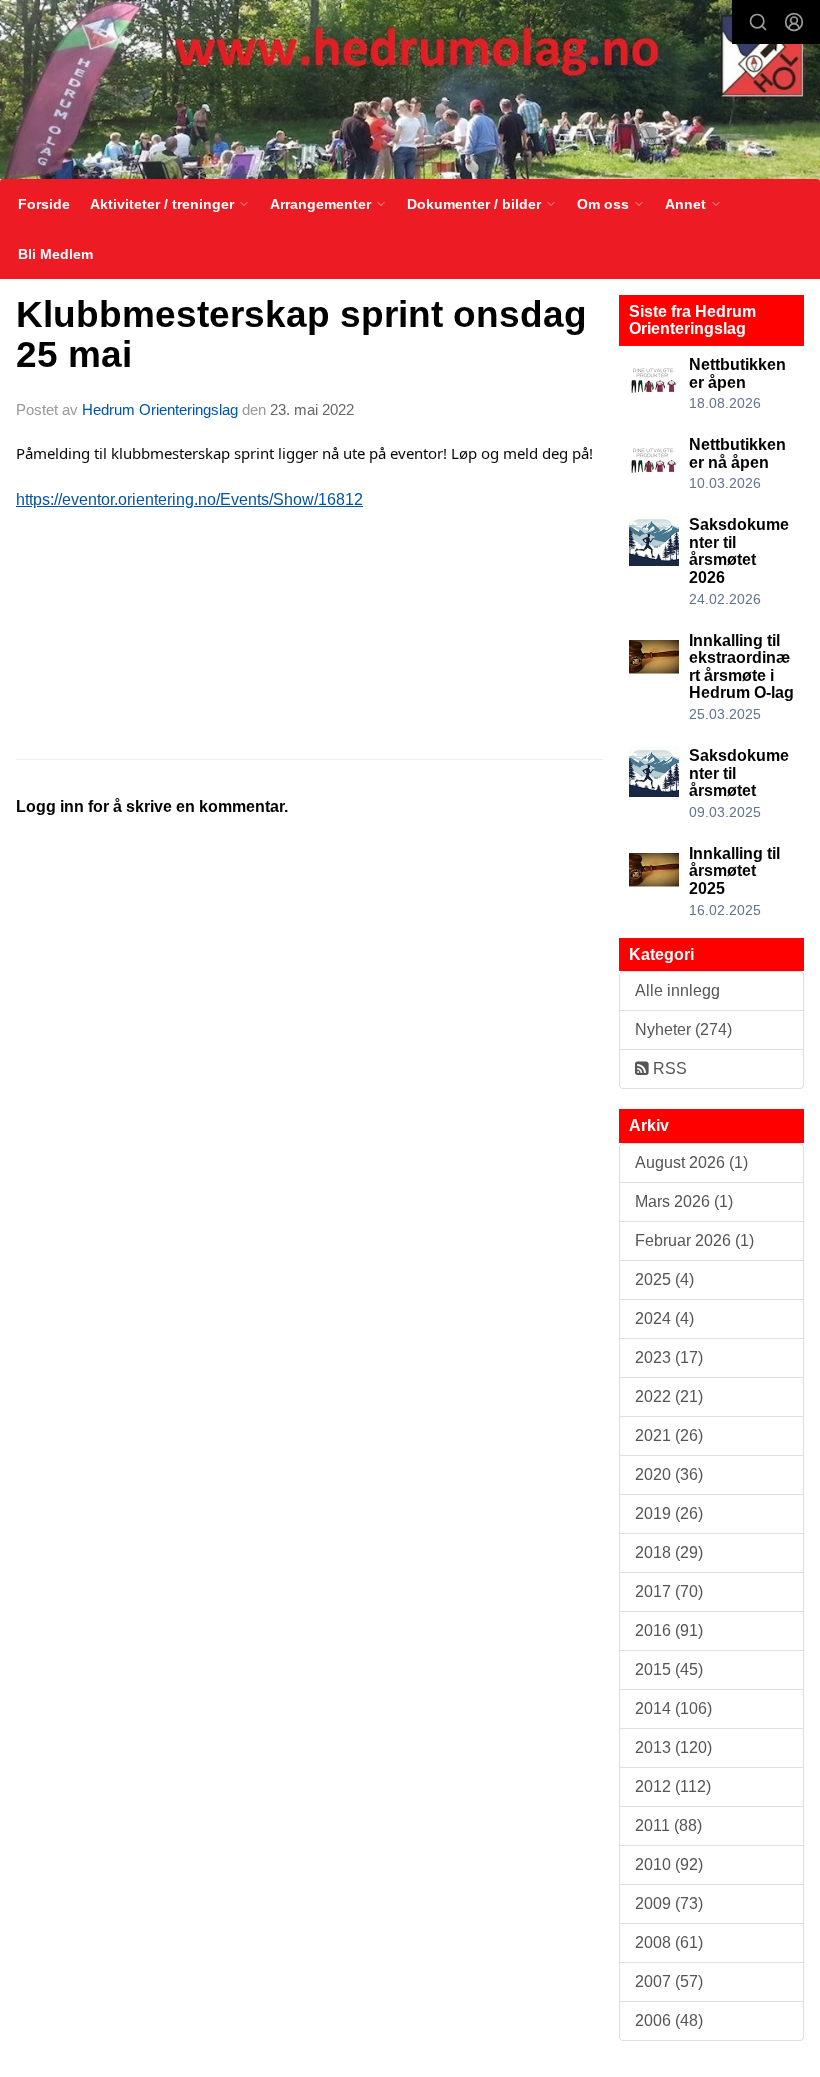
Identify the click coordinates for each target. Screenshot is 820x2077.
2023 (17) (669, 1357)
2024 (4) (664, 1318)
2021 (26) (669, 1435)
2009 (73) (669, 1903)
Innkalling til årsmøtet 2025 (734, 871)
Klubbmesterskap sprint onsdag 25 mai (301, 335)
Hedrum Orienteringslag (160, 409)
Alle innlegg (677, 990)
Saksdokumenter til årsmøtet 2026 (739, 551)
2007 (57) (669, 1981)
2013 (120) (673, 1747)
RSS (668, 1068)
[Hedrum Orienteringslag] (410, 92)
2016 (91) (669, 1630)
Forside (44, 204)
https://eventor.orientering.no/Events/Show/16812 (189, 499)
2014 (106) (673, 1708)
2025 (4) (664, 1279)
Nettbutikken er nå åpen (737, 453)
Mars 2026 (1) (684, 1201)
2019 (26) (669, 1513)
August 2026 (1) (691, 1162)
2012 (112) (673, 1786)
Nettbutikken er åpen (737, 373)
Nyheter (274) (683, 1029)
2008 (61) (669, 1942)
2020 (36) (669, 1474)
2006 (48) (669, 2020)
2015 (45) (669, 1669)
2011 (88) (668, 1825)
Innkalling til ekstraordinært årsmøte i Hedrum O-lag (741, 667)
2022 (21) (669, 1396)
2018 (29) (669, 1552)
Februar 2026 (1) (694, 1240)
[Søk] (758, 22)
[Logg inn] (794, 22)
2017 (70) (669, 1591)
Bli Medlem (55, 254)
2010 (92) (669, 1864)
